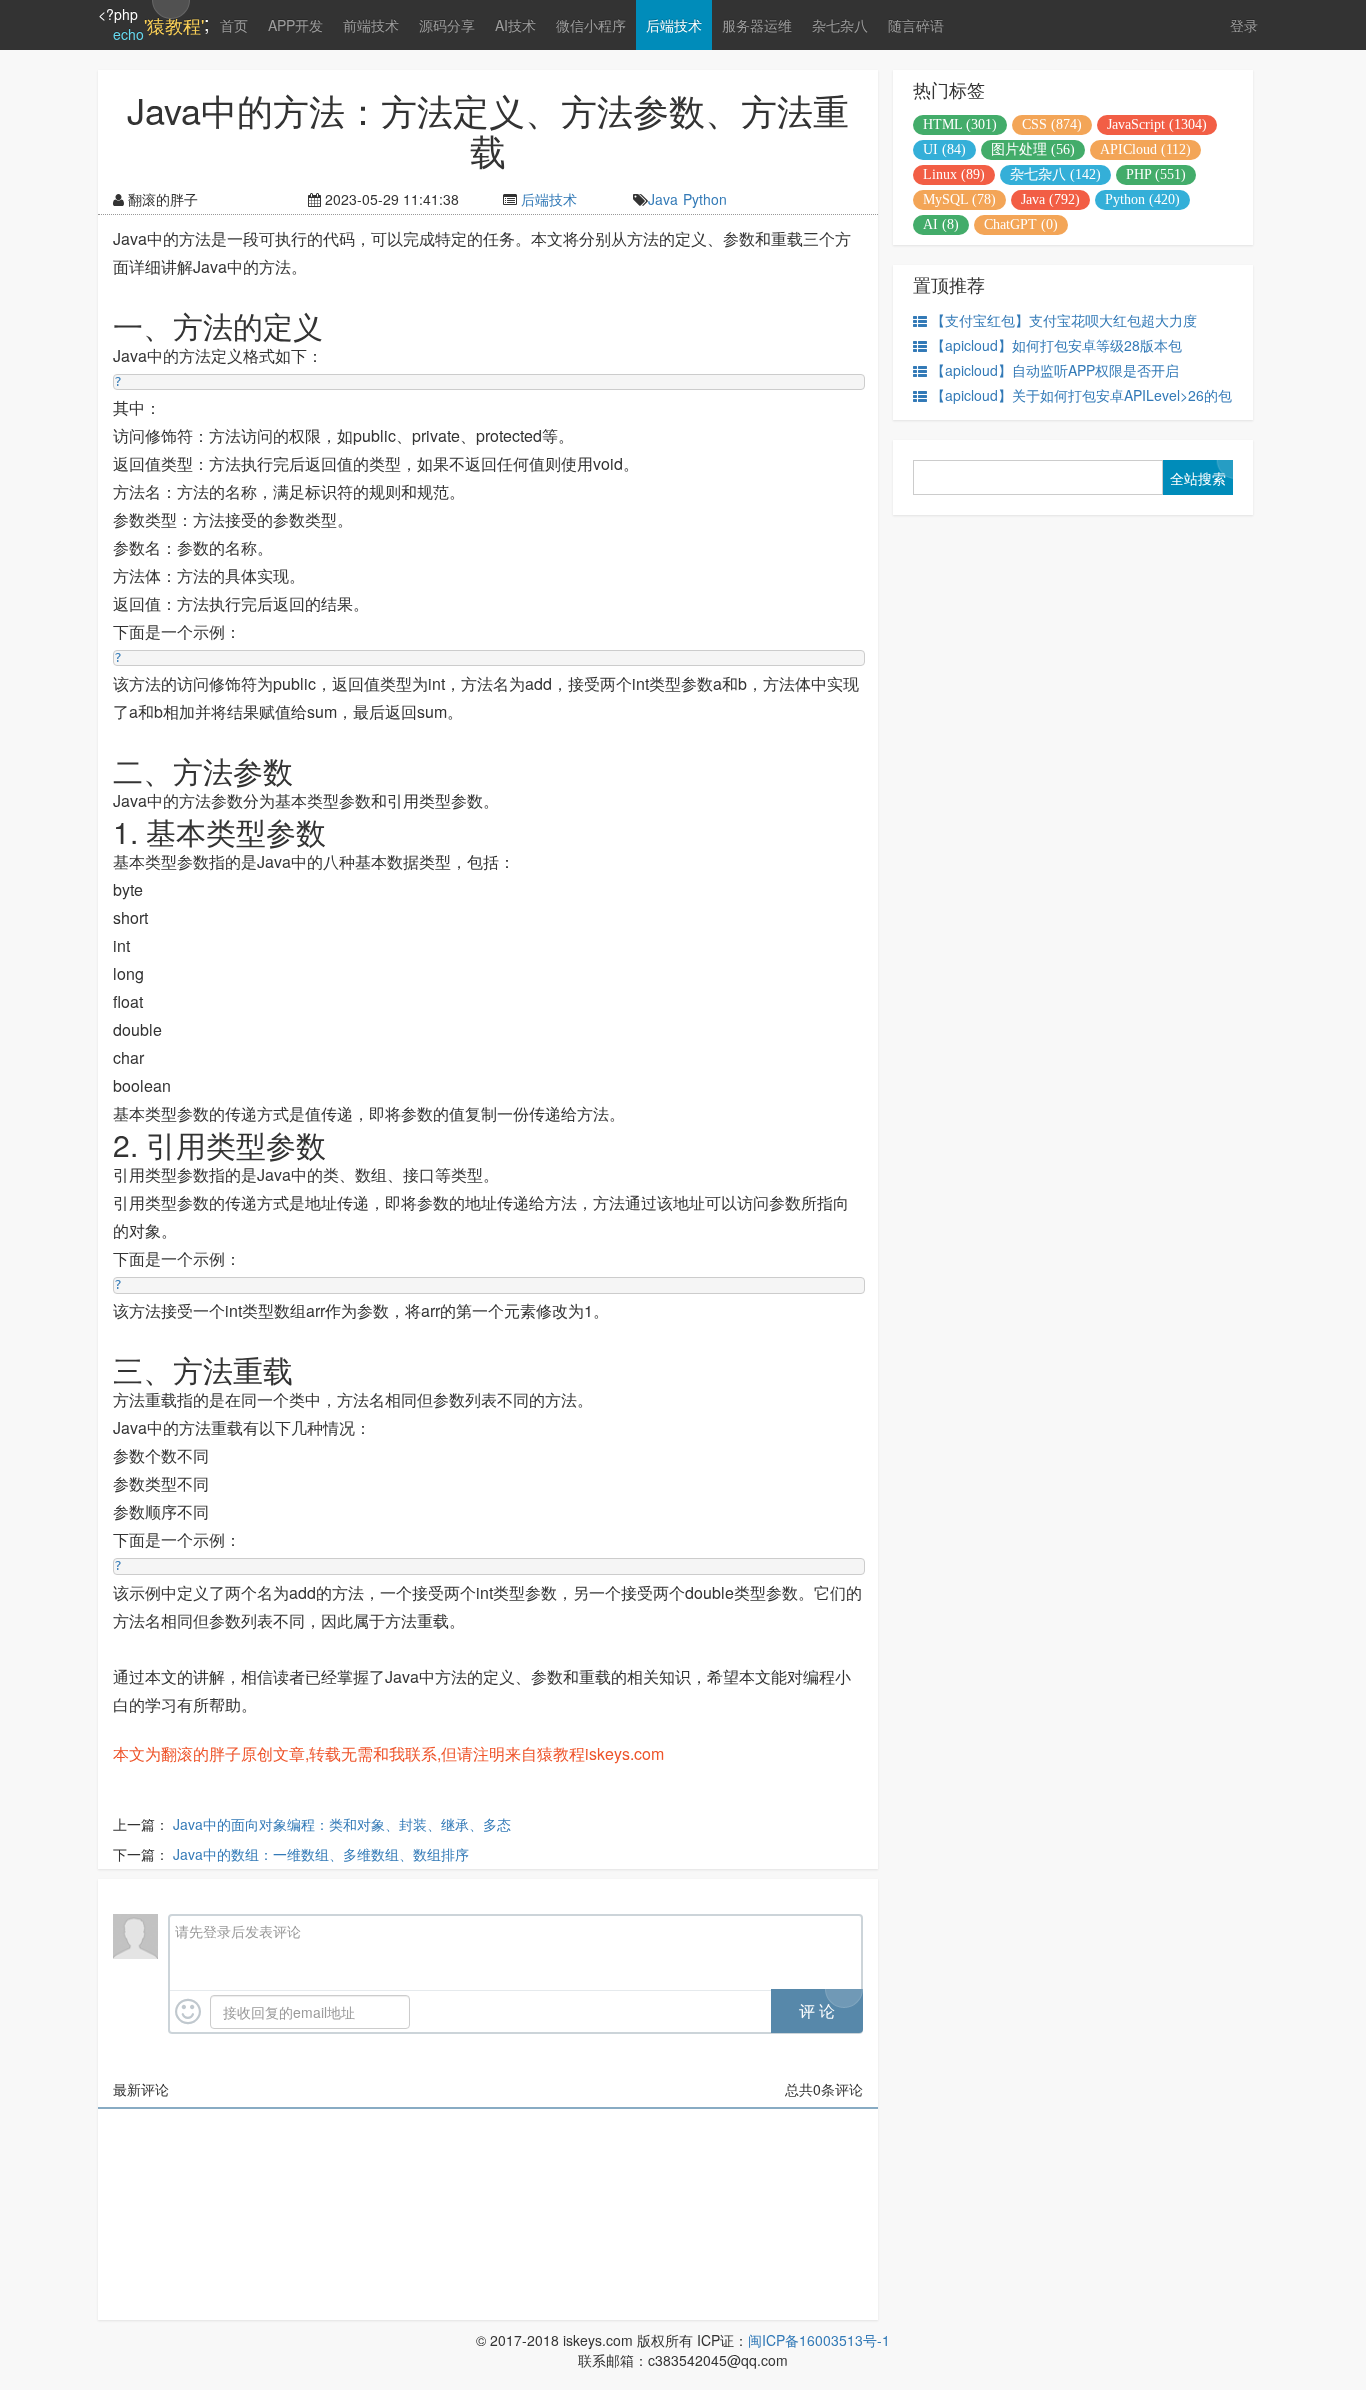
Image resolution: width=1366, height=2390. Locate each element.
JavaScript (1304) (1157, 124)
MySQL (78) (959, 199)
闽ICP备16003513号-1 (819, 2340)
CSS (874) (1052, 124)
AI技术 (515, 25)
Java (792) (1050, 199)
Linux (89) (954, 174)
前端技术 (371, 25)
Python (705, 199)
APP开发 (295, 25)
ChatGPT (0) (1021, 224)
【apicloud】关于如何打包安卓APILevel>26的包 (1081, 395)
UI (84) (944, 149)
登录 (1244, 25)
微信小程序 (591, 25)
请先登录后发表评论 (238, 1931)
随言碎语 (916, 25)
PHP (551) (1156, 174)
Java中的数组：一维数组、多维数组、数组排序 (321, 1854)
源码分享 (447, 25)
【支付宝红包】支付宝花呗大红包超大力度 (1064, 320)
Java (663, 199)
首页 (234, 25)
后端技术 (674, 25)
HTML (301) (960, 124)
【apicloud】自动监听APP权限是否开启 (1055, 370)
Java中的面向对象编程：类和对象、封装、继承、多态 (342, 1824)
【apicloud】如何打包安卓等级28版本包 (1056, 345)
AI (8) (941, 224)
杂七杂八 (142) (1055, 174)
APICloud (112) (1145, 149)
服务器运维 (757, 25)
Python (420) (1142, 199)
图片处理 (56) (1033, 149)
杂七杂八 (840, 25)
